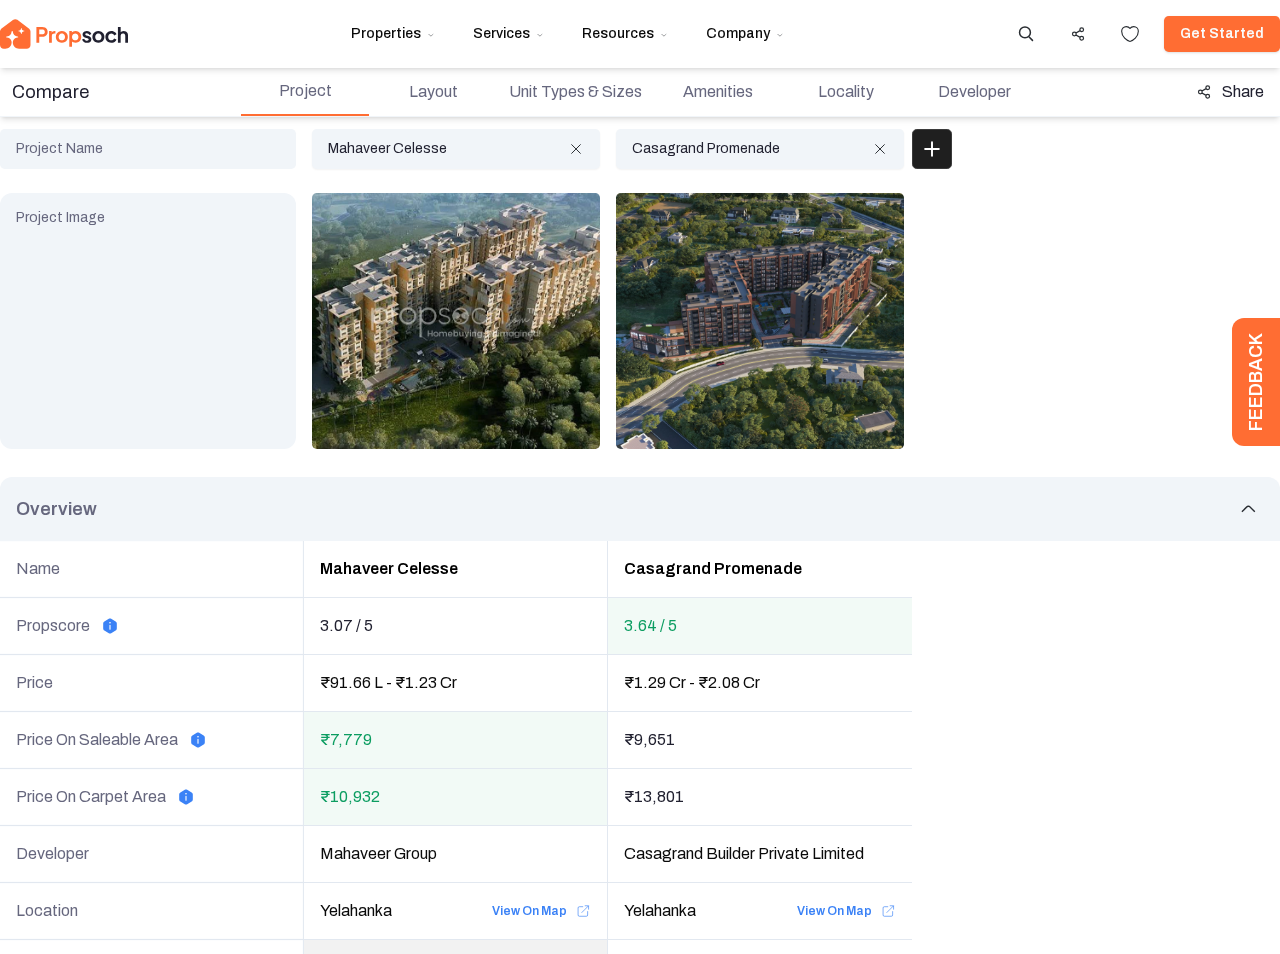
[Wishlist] (1130, 34)
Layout (433, 91)
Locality (846, 91)
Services (501, 33)
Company (738, 33)
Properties (386, 33)
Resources (618, 33)
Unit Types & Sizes (575, 91)
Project (305, 90)
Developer (974, 91)
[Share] (1078, 34)
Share (1243, 91)
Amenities (718, 91)
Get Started (1222, 33)
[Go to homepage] (64, 34)
